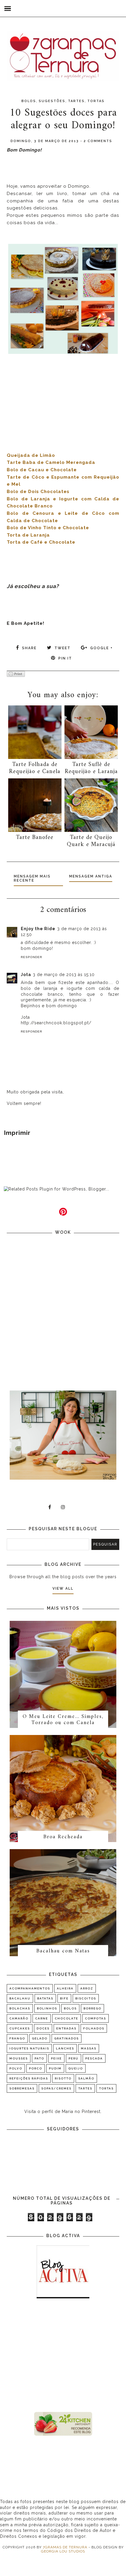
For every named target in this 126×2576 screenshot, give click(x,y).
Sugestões (52, 101)
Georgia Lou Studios (63, 2551)
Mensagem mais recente (32, 878)
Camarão (19, 2018)
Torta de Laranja (28, 535)
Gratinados (67, 2038)
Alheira (65, 1988)
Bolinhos (47, 2008)
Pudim (55, 2068)
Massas (89, 2048)
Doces (43, 2028)
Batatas (45, 1998)
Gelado (40, 2038)
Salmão (86, 2078)
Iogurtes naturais (29, 2048)
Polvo (16, 2068)
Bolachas (20, 2008)
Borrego (92, 2008)
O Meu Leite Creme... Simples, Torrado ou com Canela (63, 1720)
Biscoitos (86, 1998)
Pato (39, 2058)
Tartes (76, 101)
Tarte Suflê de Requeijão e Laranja (91, 768)
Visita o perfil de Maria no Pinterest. (63, 2112)
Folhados (94, 2028)
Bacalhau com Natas (63, 1951)
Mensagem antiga (91, 876)
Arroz (87, 1988)
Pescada (94, 2058)
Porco (36, 2068)
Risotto (63, 2078)
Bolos (29, 101)
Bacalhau (20, 1998)
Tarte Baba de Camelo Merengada (51, 462)
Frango (17, 2038)
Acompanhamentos (30, 1988)
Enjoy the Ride (38, 929)
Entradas (66, 2028)
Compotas (96, 2018)
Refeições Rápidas (29, 2078)
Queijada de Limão (31, 455)
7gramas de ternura (65, 2547)
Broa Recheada (63, 1837)
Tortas (96, 101)
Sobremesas (22, 2088)
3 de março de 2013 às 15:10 (64, 975)
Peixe (56, 2058)
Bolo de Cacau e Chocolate (42, 470)
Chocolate (67, 2018)
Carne (42, 2018)
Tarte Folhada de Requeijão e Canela (35, 768)
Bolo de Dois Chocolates (38, 492)
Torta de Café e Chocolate (41, 542)
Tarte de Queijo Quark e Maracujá (91, 841)
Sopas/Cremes (56, 2088)
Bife (64, 1998)
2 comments (98, 141)
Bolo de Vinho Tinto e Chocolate (48, 528)
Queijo (76, 2068)
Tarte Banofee (35, 838)
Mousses (19, 2058)
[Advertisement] (63, 2356)
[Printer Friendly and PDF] (16, 674)
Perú (74, 2058)
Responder (31, 957)
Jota (26, 975)
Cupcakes (20, 2028)
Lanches (65, 2048)
